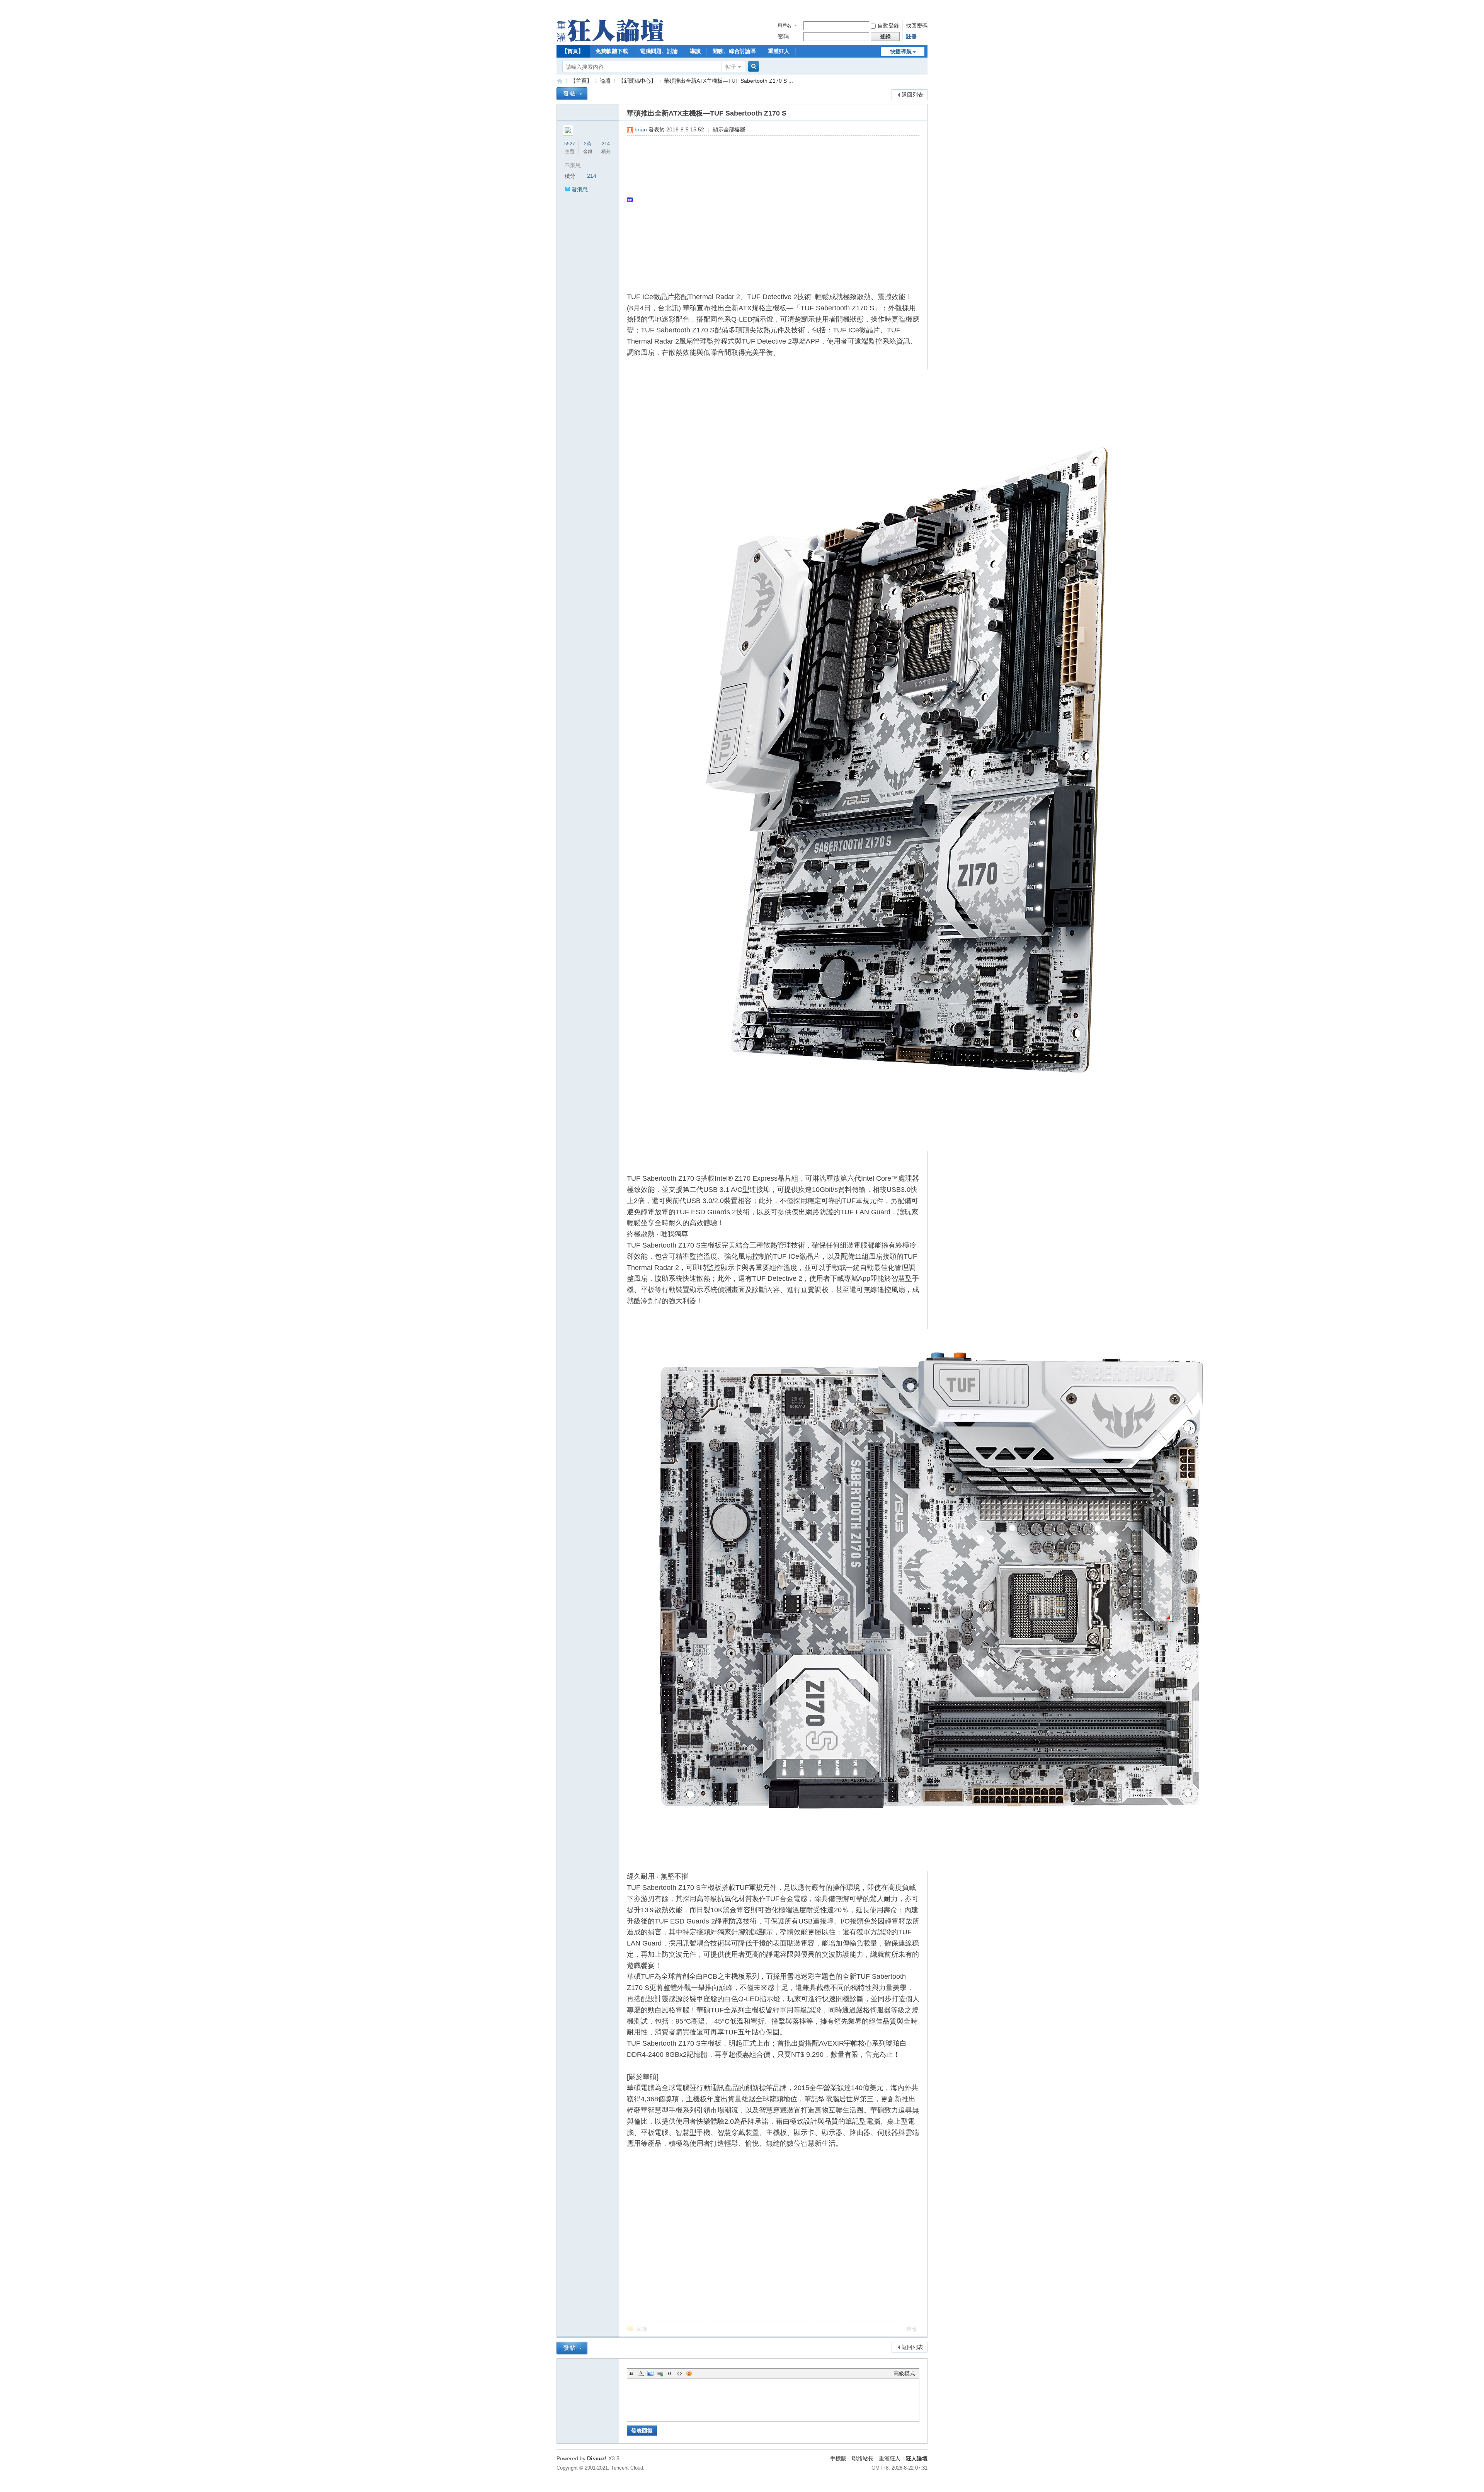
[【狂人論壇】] (610, 40)
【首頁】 (573, 51)
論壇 (605, 81)
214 (606, 144)
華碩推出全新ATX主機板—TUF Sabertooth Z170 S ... (728, 81)
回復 (642, 2329)
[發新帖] (572, 94)
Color (641, 2373)
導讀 (695, 51)
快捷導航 (901, 51)
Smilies (689, 2373)
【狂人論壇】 (560, 81)
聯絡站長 (863, 2458)
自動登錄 (888, 26)
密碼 (783, 36)
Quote (670, 2373)
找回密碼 (917, 26)
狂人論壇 (917, 2458)
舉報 (912, 2329)
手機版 (838, 2458)
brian (641, 129)
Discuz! (597, 2458)
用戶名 (785, 26)
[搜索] (752, 67)
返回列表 (912, 95)
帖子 (731, 67)
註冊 (911, 36)
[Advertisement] (769, 199)
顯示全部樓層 (729, 129)
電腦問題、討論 (659, 51)
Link (660, 2373)
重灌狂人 (779, 51)
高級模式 (904, 2373)
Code (679, 2373)
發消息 (580, 189)
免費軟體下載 (612, 51)
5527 (570, 144)
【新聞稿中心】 (637, 81)
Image (650, 2373)
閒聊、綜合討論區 (734, 51)
